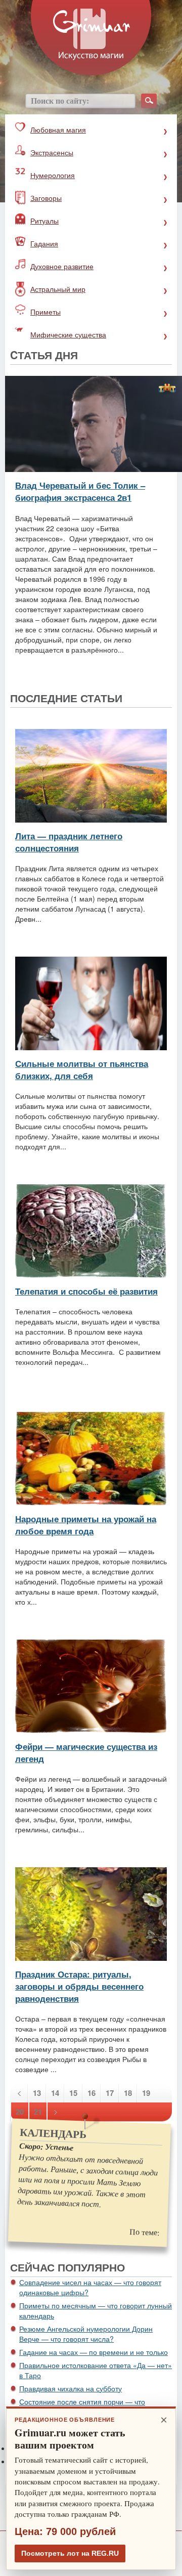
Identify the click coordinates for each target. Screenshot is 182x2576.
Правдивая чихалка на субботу (71, 2388)
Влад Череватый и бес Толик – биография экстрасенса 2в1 (80, 491)
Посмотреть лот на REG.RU (70, 2553)
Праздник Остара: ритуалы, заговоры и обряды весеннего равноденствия (79, 1986)
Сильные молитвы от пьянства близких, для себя (82, 1069)
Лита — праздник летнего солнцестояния (69, 842)
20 (20, 2112)
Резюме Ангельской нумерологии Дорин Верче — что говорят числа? (86, 2334)
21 (38, 2112)
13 (37, 2093)
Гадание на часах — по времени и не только (94, 2352)
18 (128, 2093)
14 (55, 2093)
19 (146, 2093)
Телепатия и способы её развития (86, 1291)
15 (73, 2093)
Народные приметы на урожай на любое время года (86, 1525)
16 (92, 2093)
